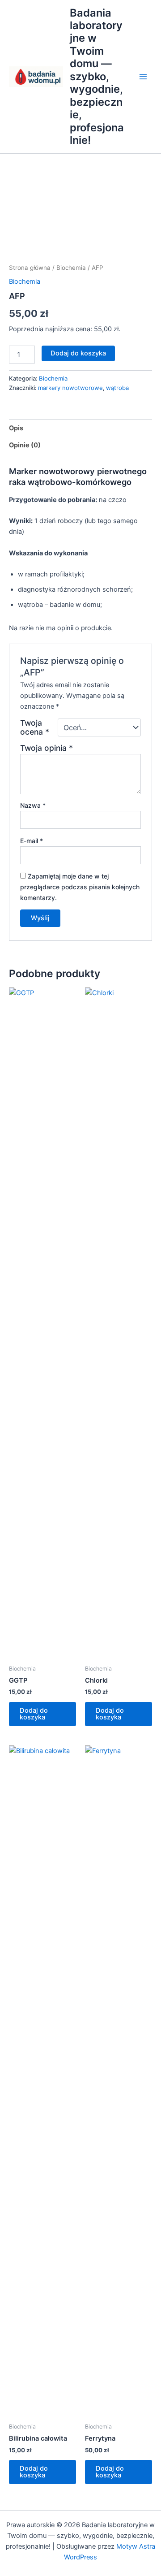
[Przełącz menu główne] (143, 77)
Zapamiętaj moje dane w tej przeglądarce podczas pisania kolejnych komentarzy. (80, 887)
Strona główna (30, 268)
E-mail (32, 841)
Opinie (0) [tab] (25, 445)
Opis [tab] (16, 428)
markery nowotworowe (70, 388)
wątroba (117, 388)
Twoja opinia (47, 748)
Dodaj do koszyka (78, 353)
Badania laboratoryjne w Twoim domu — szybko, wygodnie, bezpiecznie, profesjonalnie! (97, 77)
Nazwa (33, 805)
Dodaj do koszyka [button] (34, 1714)
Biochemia (71, 268)
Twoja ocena (35, 727)
